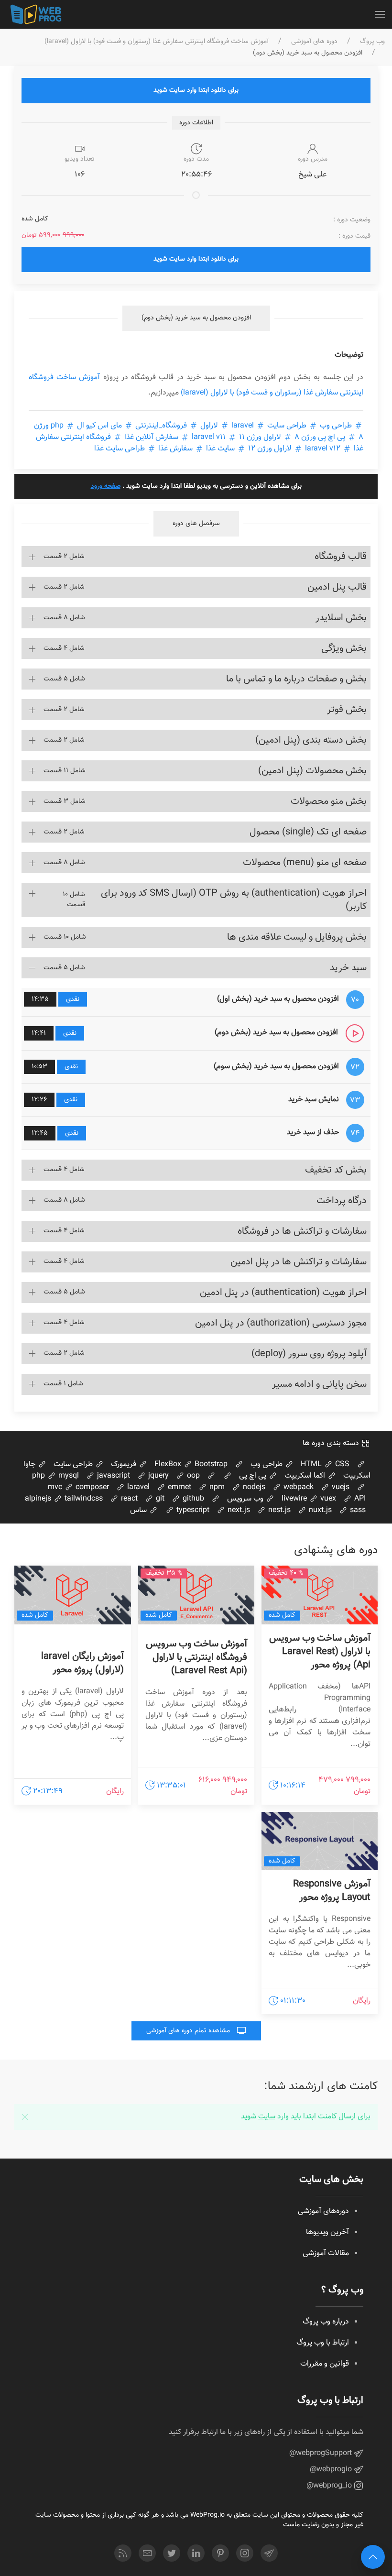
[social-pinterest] (220, 2553)
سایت (267, 2117)
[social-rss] (123, 2553)
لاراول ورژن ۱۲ (270, 449)
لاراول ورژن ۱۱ (260, 437)
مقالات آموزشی (326, 2253)
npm (216, 1487)
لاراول (209, 426)
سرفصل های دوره (196, 524)
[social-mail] (147, 2553)
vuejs (340, 1487)
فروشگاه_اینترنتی (161, 426)
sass (357, 1510)
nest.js (278, 1510)
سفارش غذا (175, 449)
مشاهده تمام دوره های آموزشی (189, 2031)
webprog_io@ (330, 2486)
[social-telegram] (269, 2553)
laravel (243, 426)
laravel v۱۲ (323, 449)
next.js (238, 1510)
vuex (327, 1499)
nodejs (253, 1487)
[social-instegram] (245, 2553)
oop (192, 1476)
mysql (68, 1476)
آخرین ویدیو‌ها (327, 2232)
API (359, 1499)
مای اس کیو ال (99, 426)
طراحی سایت (287, 426)
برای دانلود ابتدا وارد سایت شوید (196, 90)
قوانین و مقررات (325, 2364)
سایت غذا (220, 449)
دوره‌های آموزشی (323, 2211)
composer (91, 1487)
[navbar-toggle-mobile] (380, 14)
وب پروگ (372, 42)
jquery (158, 1476)
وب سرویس (246, 1499)
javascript (113, 1476)
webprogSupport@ (321, 2453)
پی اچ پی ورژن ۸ (320, 437)
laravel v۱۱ (209, 437)
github (192, 1499)
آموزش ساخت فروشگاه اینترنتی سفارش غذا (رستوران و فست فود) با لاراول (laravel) (157, 42)
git (159, 1499)
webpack (298, 1487)
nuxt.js (319, 1510)
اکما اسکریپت (306, 1476)
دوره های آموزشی (314, 42)
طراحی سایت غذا (120, 449)
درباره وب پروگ (326, 2322)
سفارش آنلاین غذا (151, 437)
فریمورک (125, 1464)
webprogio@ (332, 2470)
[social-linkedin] (196, 2553)
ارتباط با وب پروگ (323, 2343)
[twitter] (172, 2553)
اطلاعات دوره (196, 123)
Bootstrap (210, 1464)
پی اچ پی (254, 1476)
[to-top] (373, 2557)
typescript (192, 1510)
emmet (179, 1487)
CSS (341, 1464)
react (128, 1499)
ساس (139, 1510)
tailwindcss (83, 1499)
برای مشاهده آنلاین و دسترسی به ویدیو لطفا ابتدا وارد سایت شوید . (196, 486)
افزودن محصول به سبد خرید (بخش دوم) (196, 318)
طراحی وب (336, 426)
